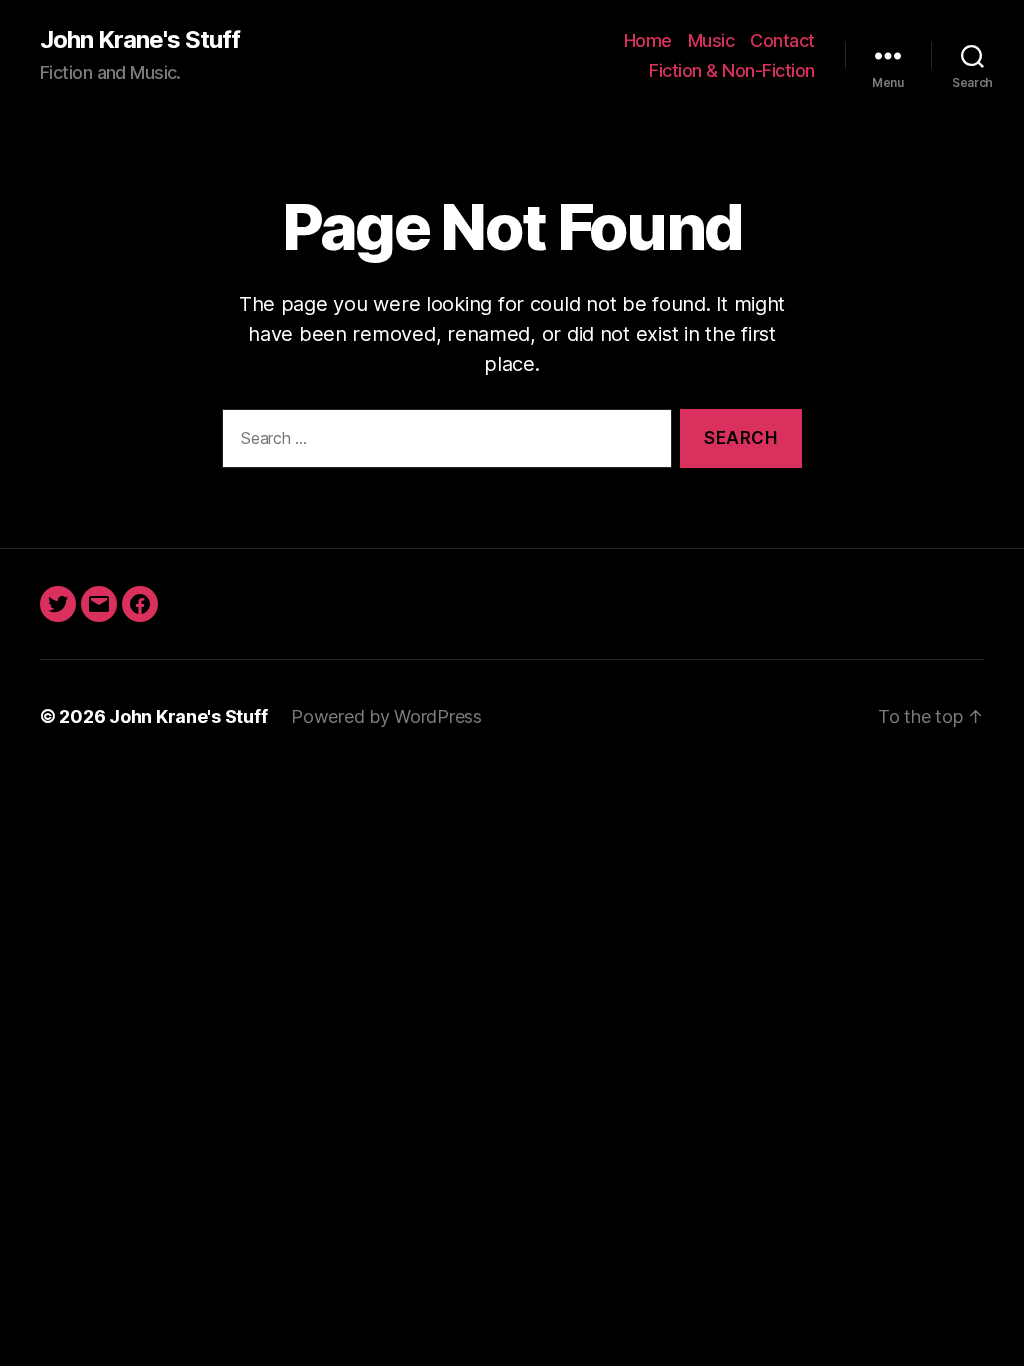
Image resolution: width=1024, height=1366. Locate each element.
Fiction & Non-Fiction (732, 70)
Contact (782, 40)
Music (711, 40)
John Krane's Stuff (140, 40)
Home (648, 40)
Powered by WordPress (386, 716)
